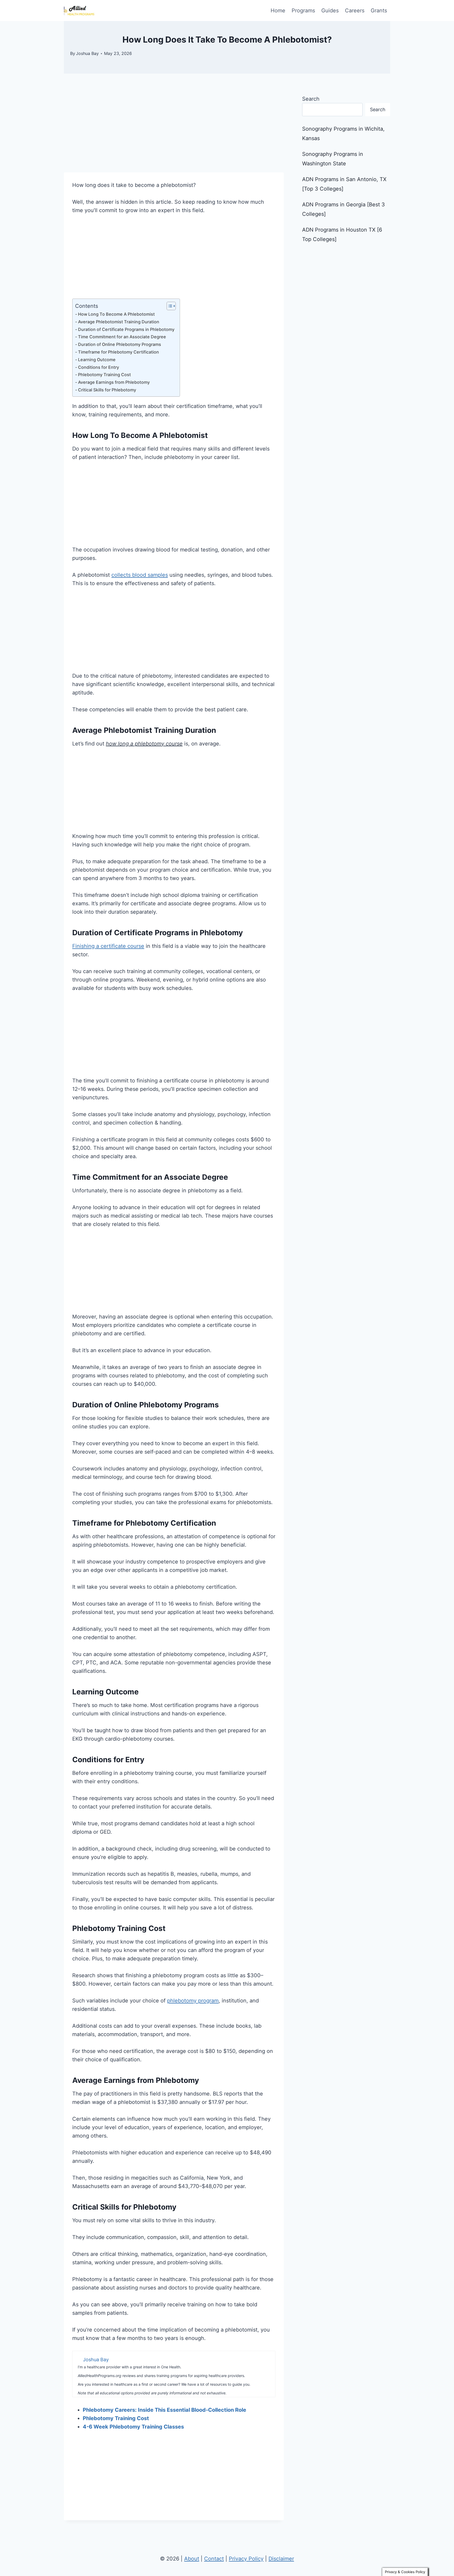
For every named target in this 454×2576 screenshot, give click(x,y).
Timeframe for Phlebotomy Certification (118, 352)
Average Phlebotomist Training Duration (119, 322)
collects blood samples (140, 575)
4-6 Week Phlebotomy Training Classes (133, 2427)
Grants (379, 11)
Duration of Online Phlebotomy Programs (120, 344)
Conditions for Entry (99, 367)
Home (278, 11)
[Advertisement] (174, 134)
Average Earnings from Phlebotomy (114, 382)
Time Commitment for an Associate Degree (122, 337)
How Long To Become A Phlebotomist (116, 314)
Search (311, 99)
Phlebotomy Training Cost (104, 375)
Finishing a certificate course (108, 946)
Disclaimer (281, 2559)
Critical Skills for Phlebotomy (107, 390)
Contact (214, 2559)
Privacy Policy (246, 2559)
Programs (303, 11)
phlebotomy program (193, 2001)
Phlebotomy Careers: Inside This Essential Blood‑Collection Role (164, 2410)
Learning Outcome (97, 360)
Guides (330, 11)
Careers (355, 11)
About (192, 2559)
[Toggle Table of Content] (169, 306)
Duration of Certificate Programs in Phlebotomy (126, 329)
